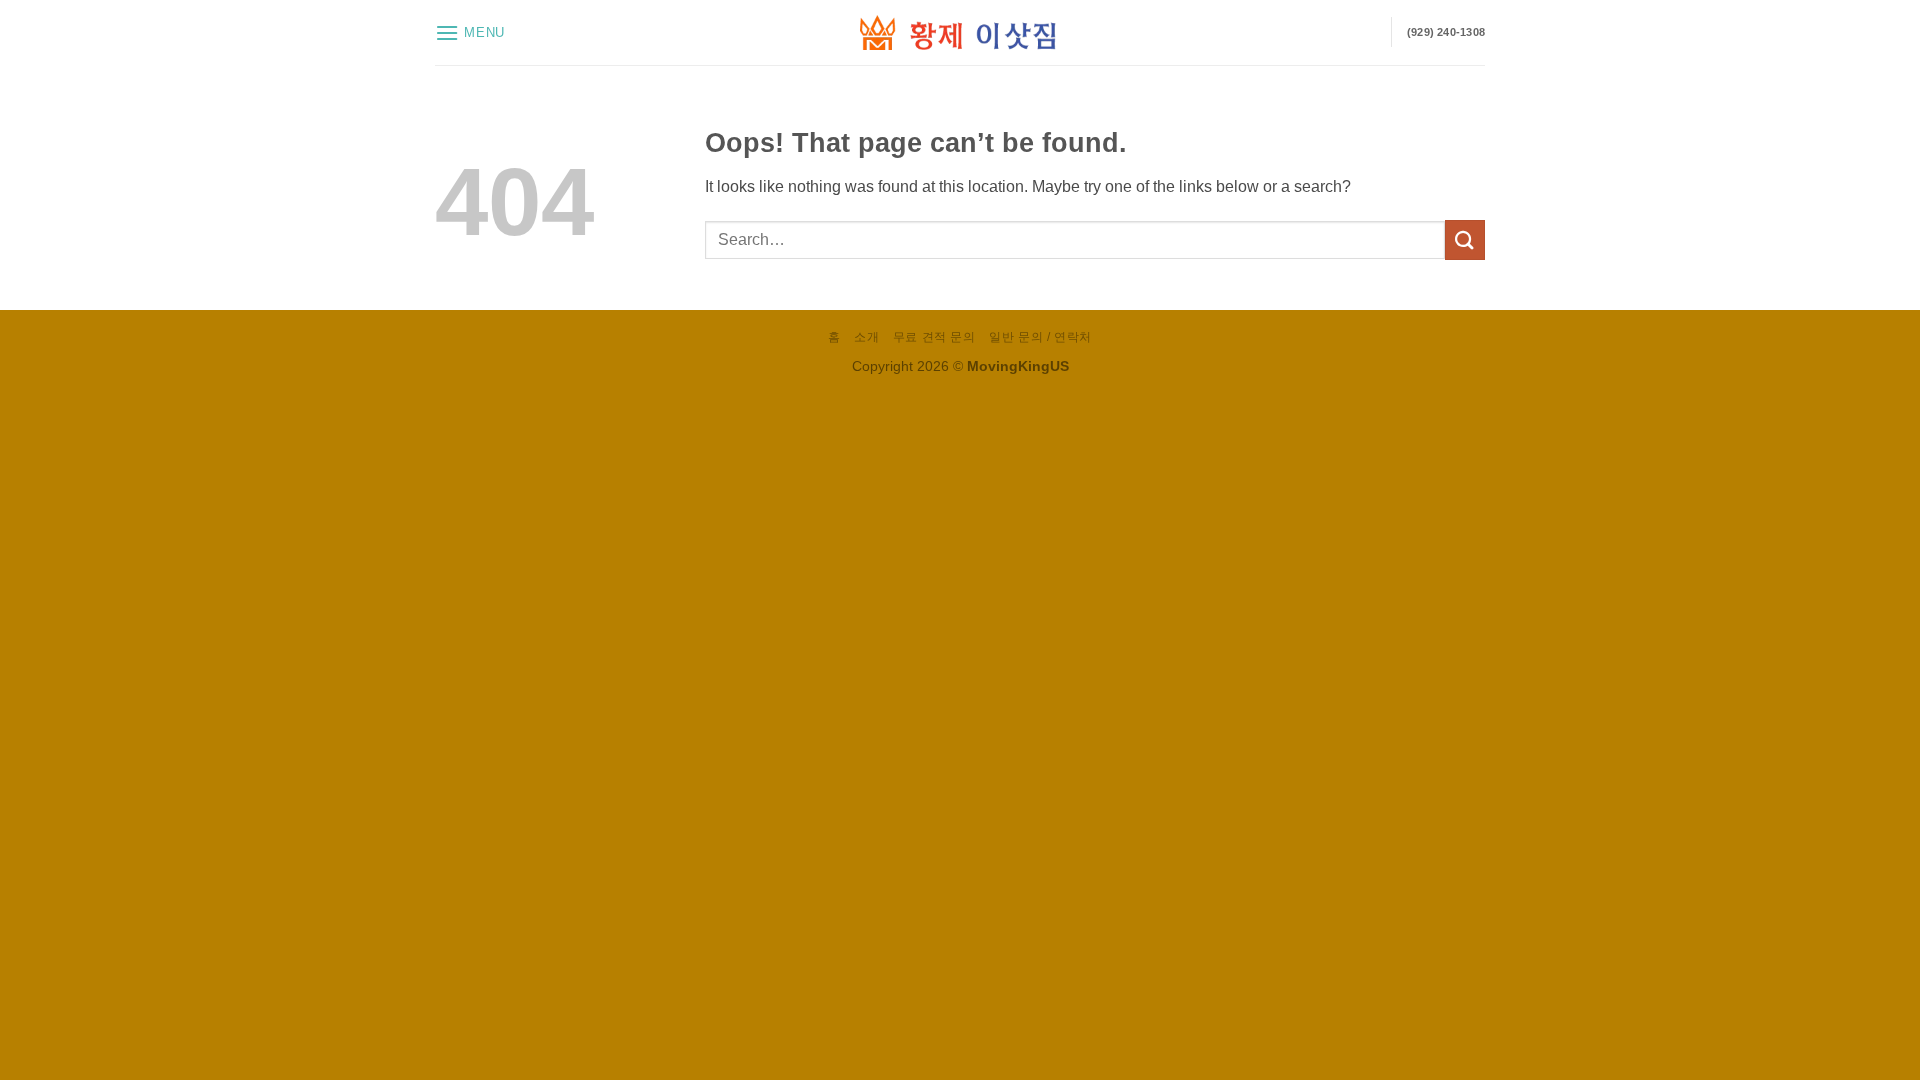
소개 (866, 337)
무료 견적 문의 (934, 337)
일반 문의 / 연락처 (1040, 337)
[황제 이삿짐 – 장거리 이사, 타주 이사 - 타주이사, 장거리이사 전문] (960, 32)
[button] (470, 32)
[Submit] (1465, 239)
